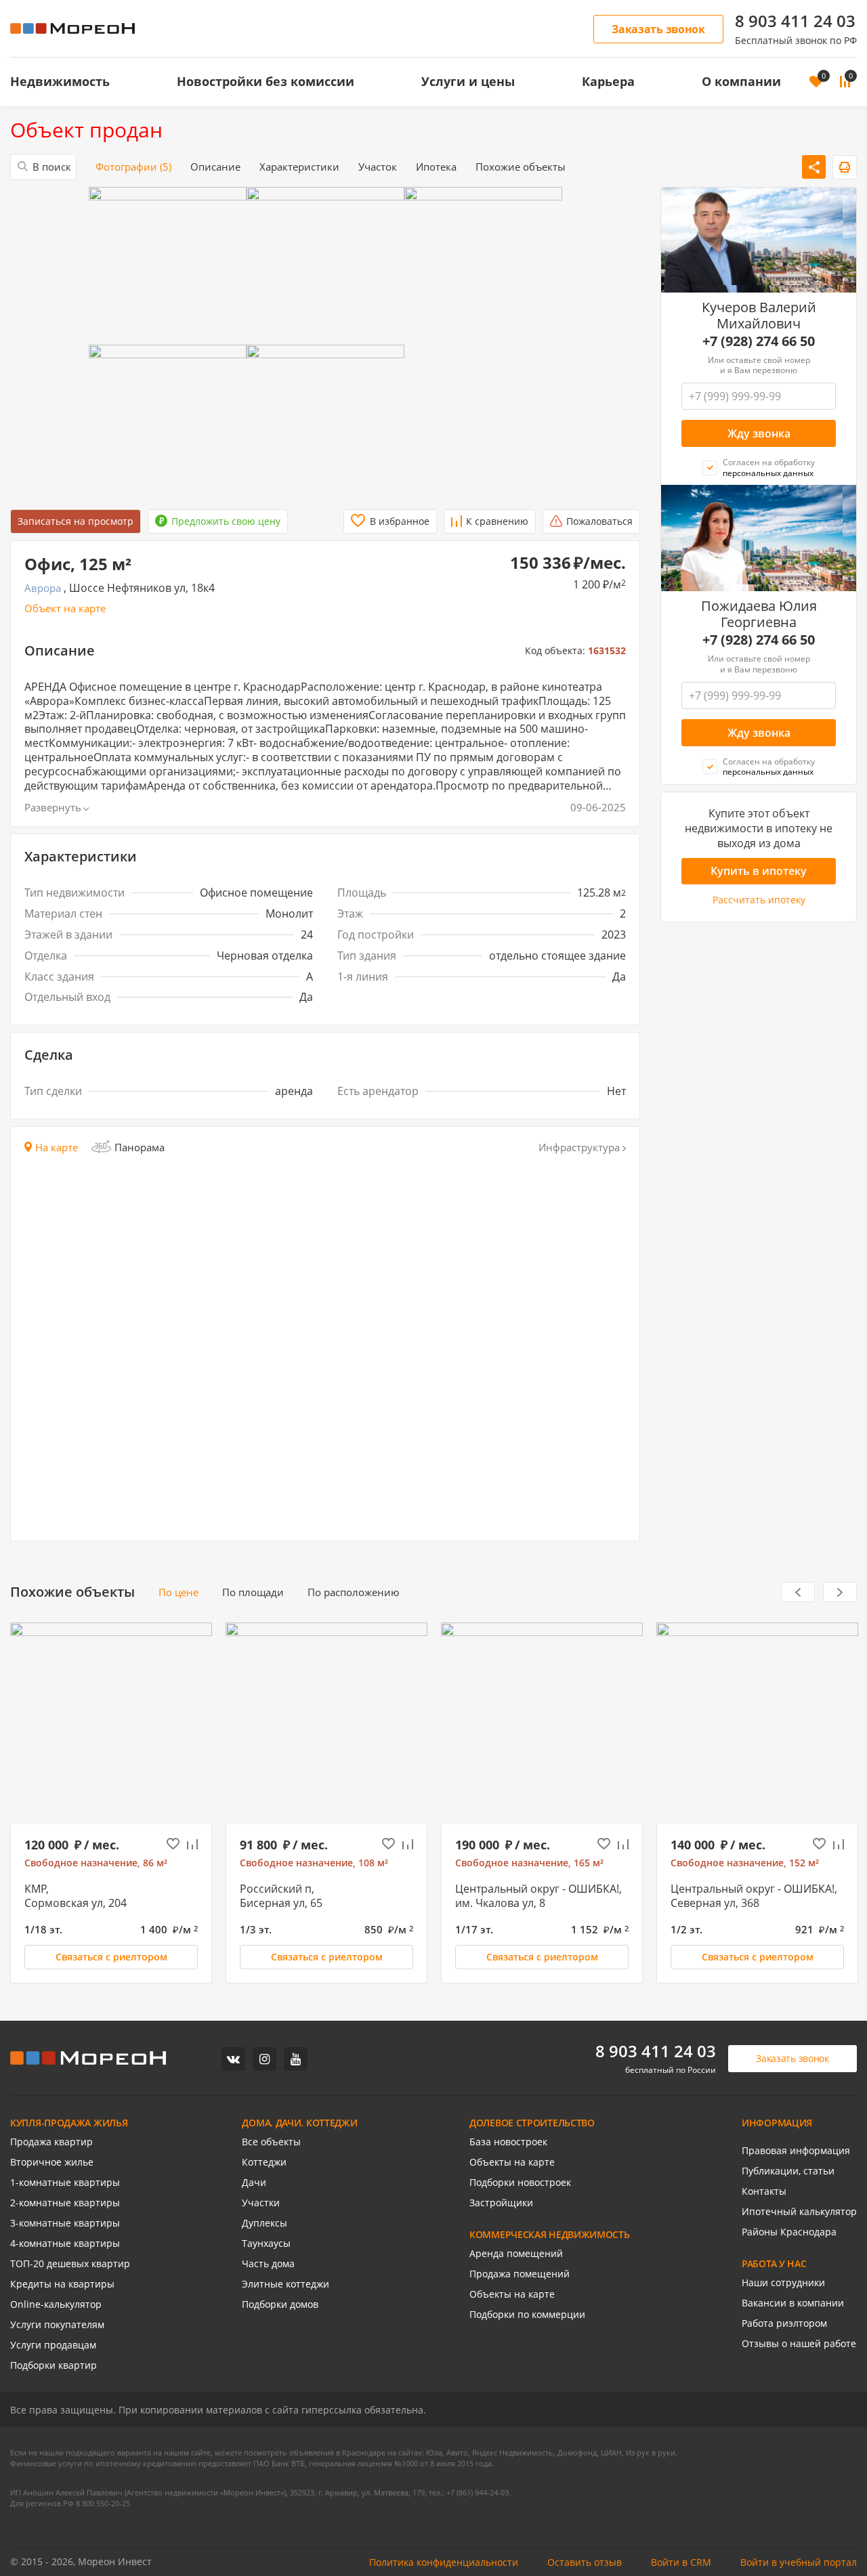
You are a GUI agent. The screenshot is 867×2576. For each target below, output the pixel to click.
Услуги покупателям (57, 2325)
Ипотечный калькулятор (799, 2212)
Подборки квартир (54, 2365)
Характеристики (299, 167)
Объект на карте (65, 608)
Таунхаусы (266, 2244)
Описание (215, 167)
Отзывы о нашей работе (799, 2344)
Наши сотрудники (783, 2283)
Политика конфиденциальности (444, 2562)
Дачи (254, 2183)
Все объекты (271, 2142)
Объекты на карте (512, 2162)
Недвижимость (60, 81)
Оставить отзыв (585, 2562)
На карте (57, 1147)
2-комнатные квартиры (65, 2203)
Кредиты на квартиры (62, 2284)
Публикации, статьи (788, 2171)
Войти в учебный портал (799, 2562)
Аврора (43, 588)
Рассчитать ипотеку (759, 900)
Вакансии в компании (793, 2303)
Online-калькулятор (56, 2304)
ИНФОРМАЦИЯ (777, 2123)
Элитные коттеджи (286, 2284)
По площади (253, 1592)
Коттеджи (264, 2162)
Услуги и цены (468, 81)
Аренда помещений (516, 2254)
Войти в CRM (681, 2562)
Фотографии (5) (133, 167)
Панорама (140, 1147)
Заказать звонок (658, 29)
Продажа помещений (520, 2274)
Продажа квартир (51, 2142)
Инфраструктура (579, 1147)
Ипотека (436, 167)
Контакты (764, 2191)
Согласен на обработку (769, 468)
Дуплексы (265, 2223)
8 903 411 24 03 (795, 21)
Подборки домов (280, 2304)
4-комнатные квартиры (65, 2244)
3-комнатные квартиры (65, 2223)
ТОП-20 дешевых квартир (70, 2264)
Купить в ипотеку (759, 871)
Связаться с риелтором (111, 1957)
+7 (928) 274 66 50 (759, 341)
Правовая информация (796, 2151)
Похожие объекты (521, 167)
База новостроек (508, 2142)
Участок (378, 167)
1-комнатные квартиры (65, 2183)
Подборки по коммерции (527, 2315)
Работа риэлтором (784, 2323)
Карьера (608, 81)
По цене (178, 1592)
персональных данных (768, 473)
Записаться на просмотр (76, 521)
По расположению (353, 1592)
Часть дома (268, 2264)
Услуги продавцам (53, 2345)
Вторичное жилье (52, 2162)
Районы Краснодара (789, 2232)
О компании (741, 81)
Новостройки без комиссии (266, 81)
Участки (261, 2203)
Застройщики (501, 2203)
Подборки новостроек (520, 2183)
